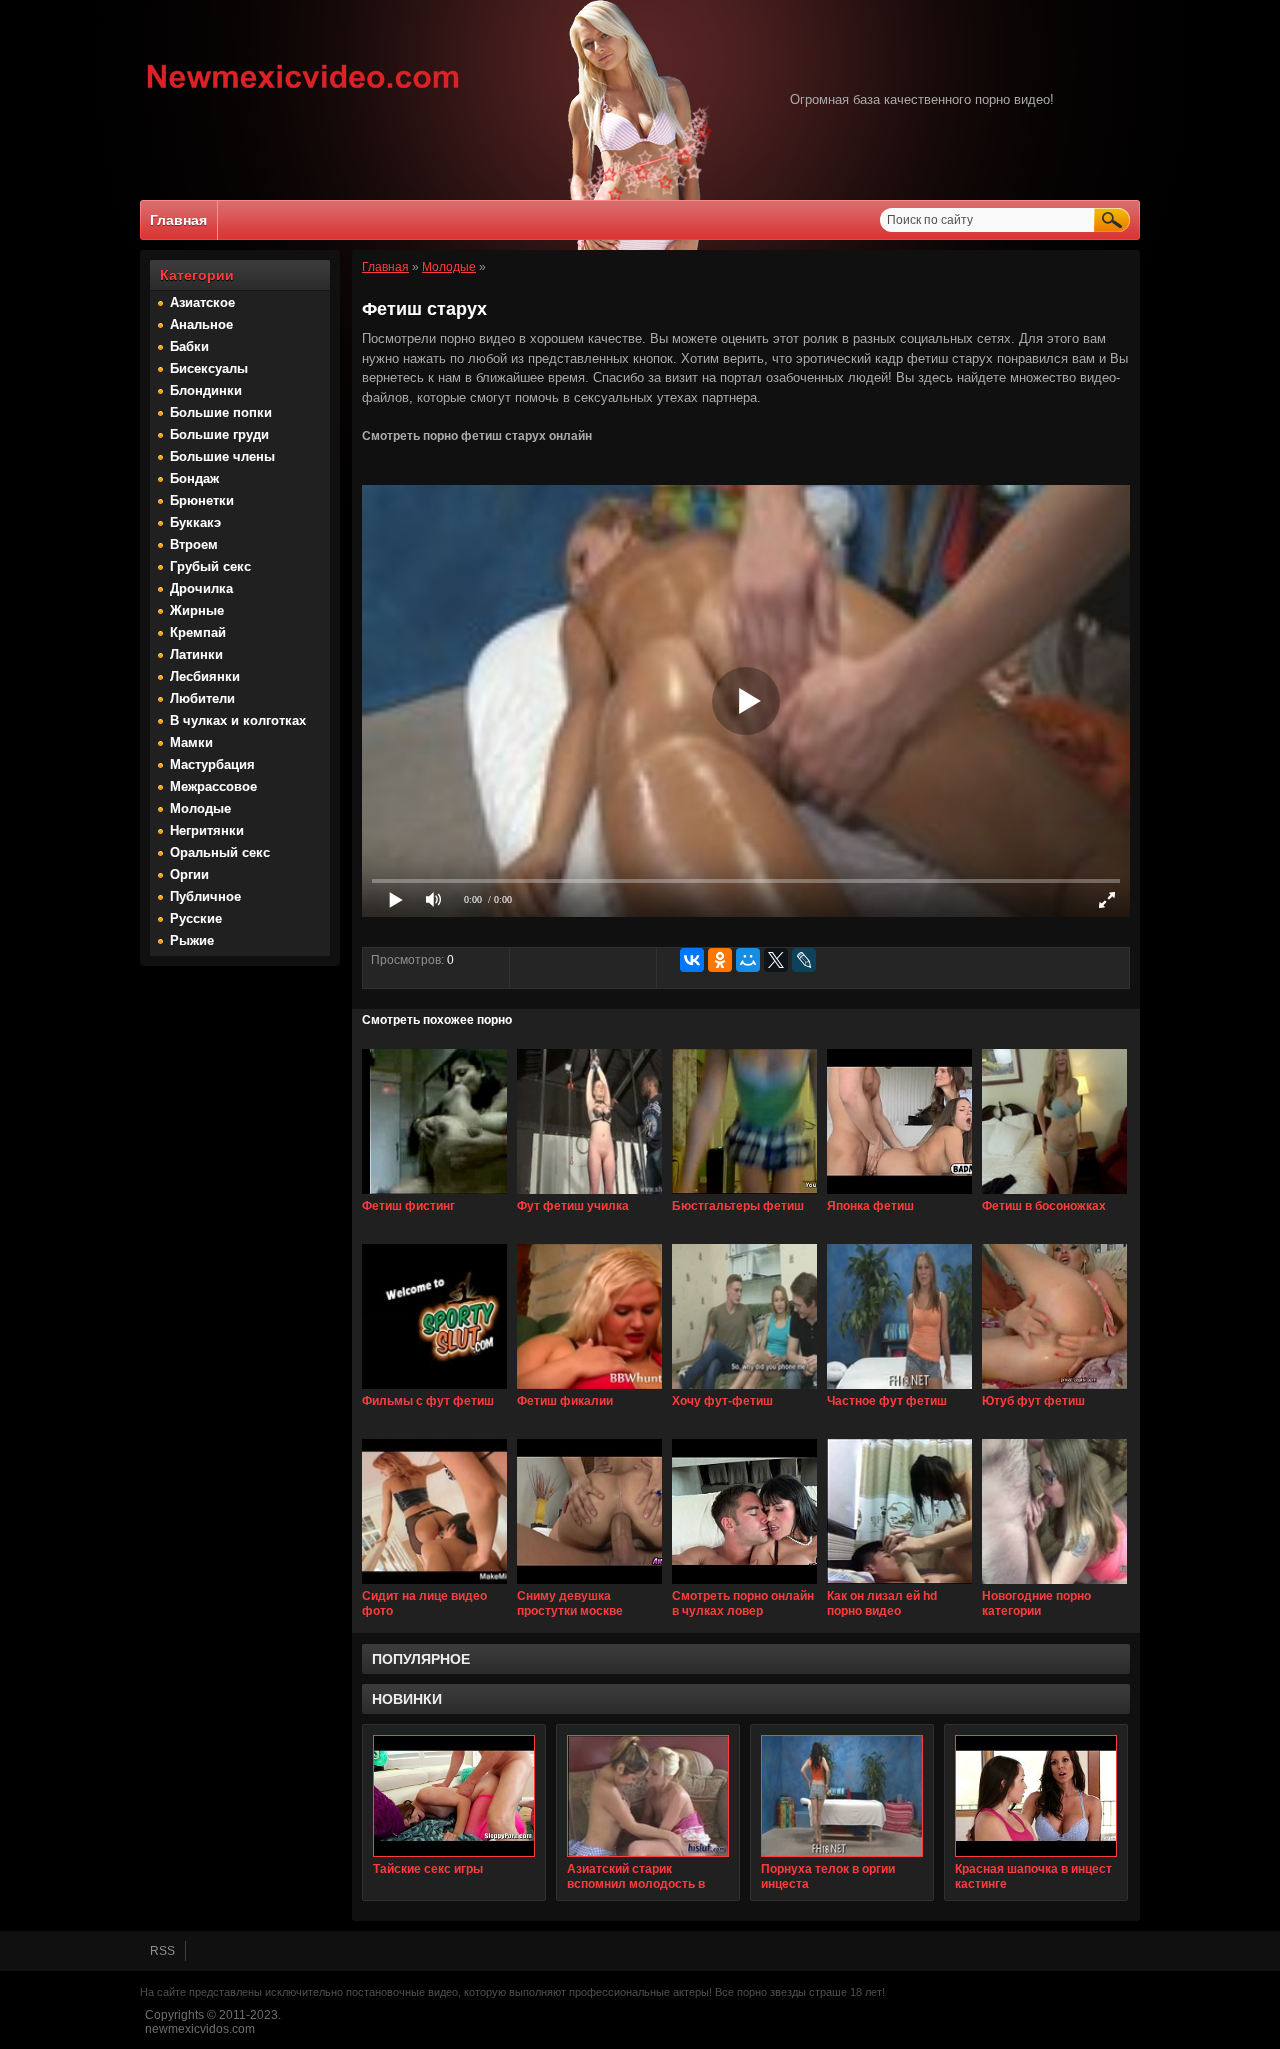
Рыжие (192, 940)
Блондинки (206, 390)
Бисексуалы (209, 368)
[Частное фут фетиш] (899, 1390)
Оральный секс (220, 852)
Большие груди (219, 434)
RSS (162, 1951)
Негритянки (207, 830)
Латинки (196, 654)
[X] (776, 960)
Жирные (197, 610)
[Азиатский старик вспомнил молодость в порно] (648, 1796)
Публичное (205, 896)
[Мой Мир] (748, 960)
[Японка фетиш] (899, 1195)
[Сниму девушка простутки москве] (589, 1585)
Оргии (189, 874)
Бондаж (194, 478)
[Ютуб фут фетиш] (1054, 1390)
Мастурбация (212, 764)
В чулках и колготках (238, 720)
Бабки (189, 346)
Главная (178, 220)
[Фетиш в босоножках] (1054, 1195)
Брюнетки (202, 500)
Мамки (191, 742)
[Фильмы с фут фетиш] (434, 1390)
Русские (196, 918)
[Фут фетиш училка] (589, 1195)
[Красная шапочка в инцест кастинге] (1036, 1796)
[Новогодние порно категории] (1054, 1585)
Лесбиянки (205, 676)
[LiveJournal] (804, 960)
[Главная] (303, 91)
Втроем (194, 544)
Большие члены (222, 456)
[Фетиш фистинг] (434, 1195)
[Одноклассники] (720, 960)
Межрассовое (213, 786)
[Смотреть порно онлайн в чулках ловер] (744, 1585)
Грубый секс (210, 566)
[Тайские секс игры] (454, 1796)
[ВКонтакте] (692, 960)
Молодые (200, 808)
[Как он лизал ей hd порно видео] (899, 1585)
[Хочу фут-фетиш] (744, 1390)
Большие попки (221, 412)
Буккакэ (195, 522)
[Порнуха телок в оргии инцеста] (842, 1796)
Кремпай (198, 632)
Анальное (201, 324)
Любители (202, 698)
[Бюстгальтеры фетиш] (744, 1195)
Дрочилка (201, 588)
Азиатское (202, 302)
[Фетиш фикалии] (589, 1390)
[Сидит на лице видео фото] (434, 1585)
